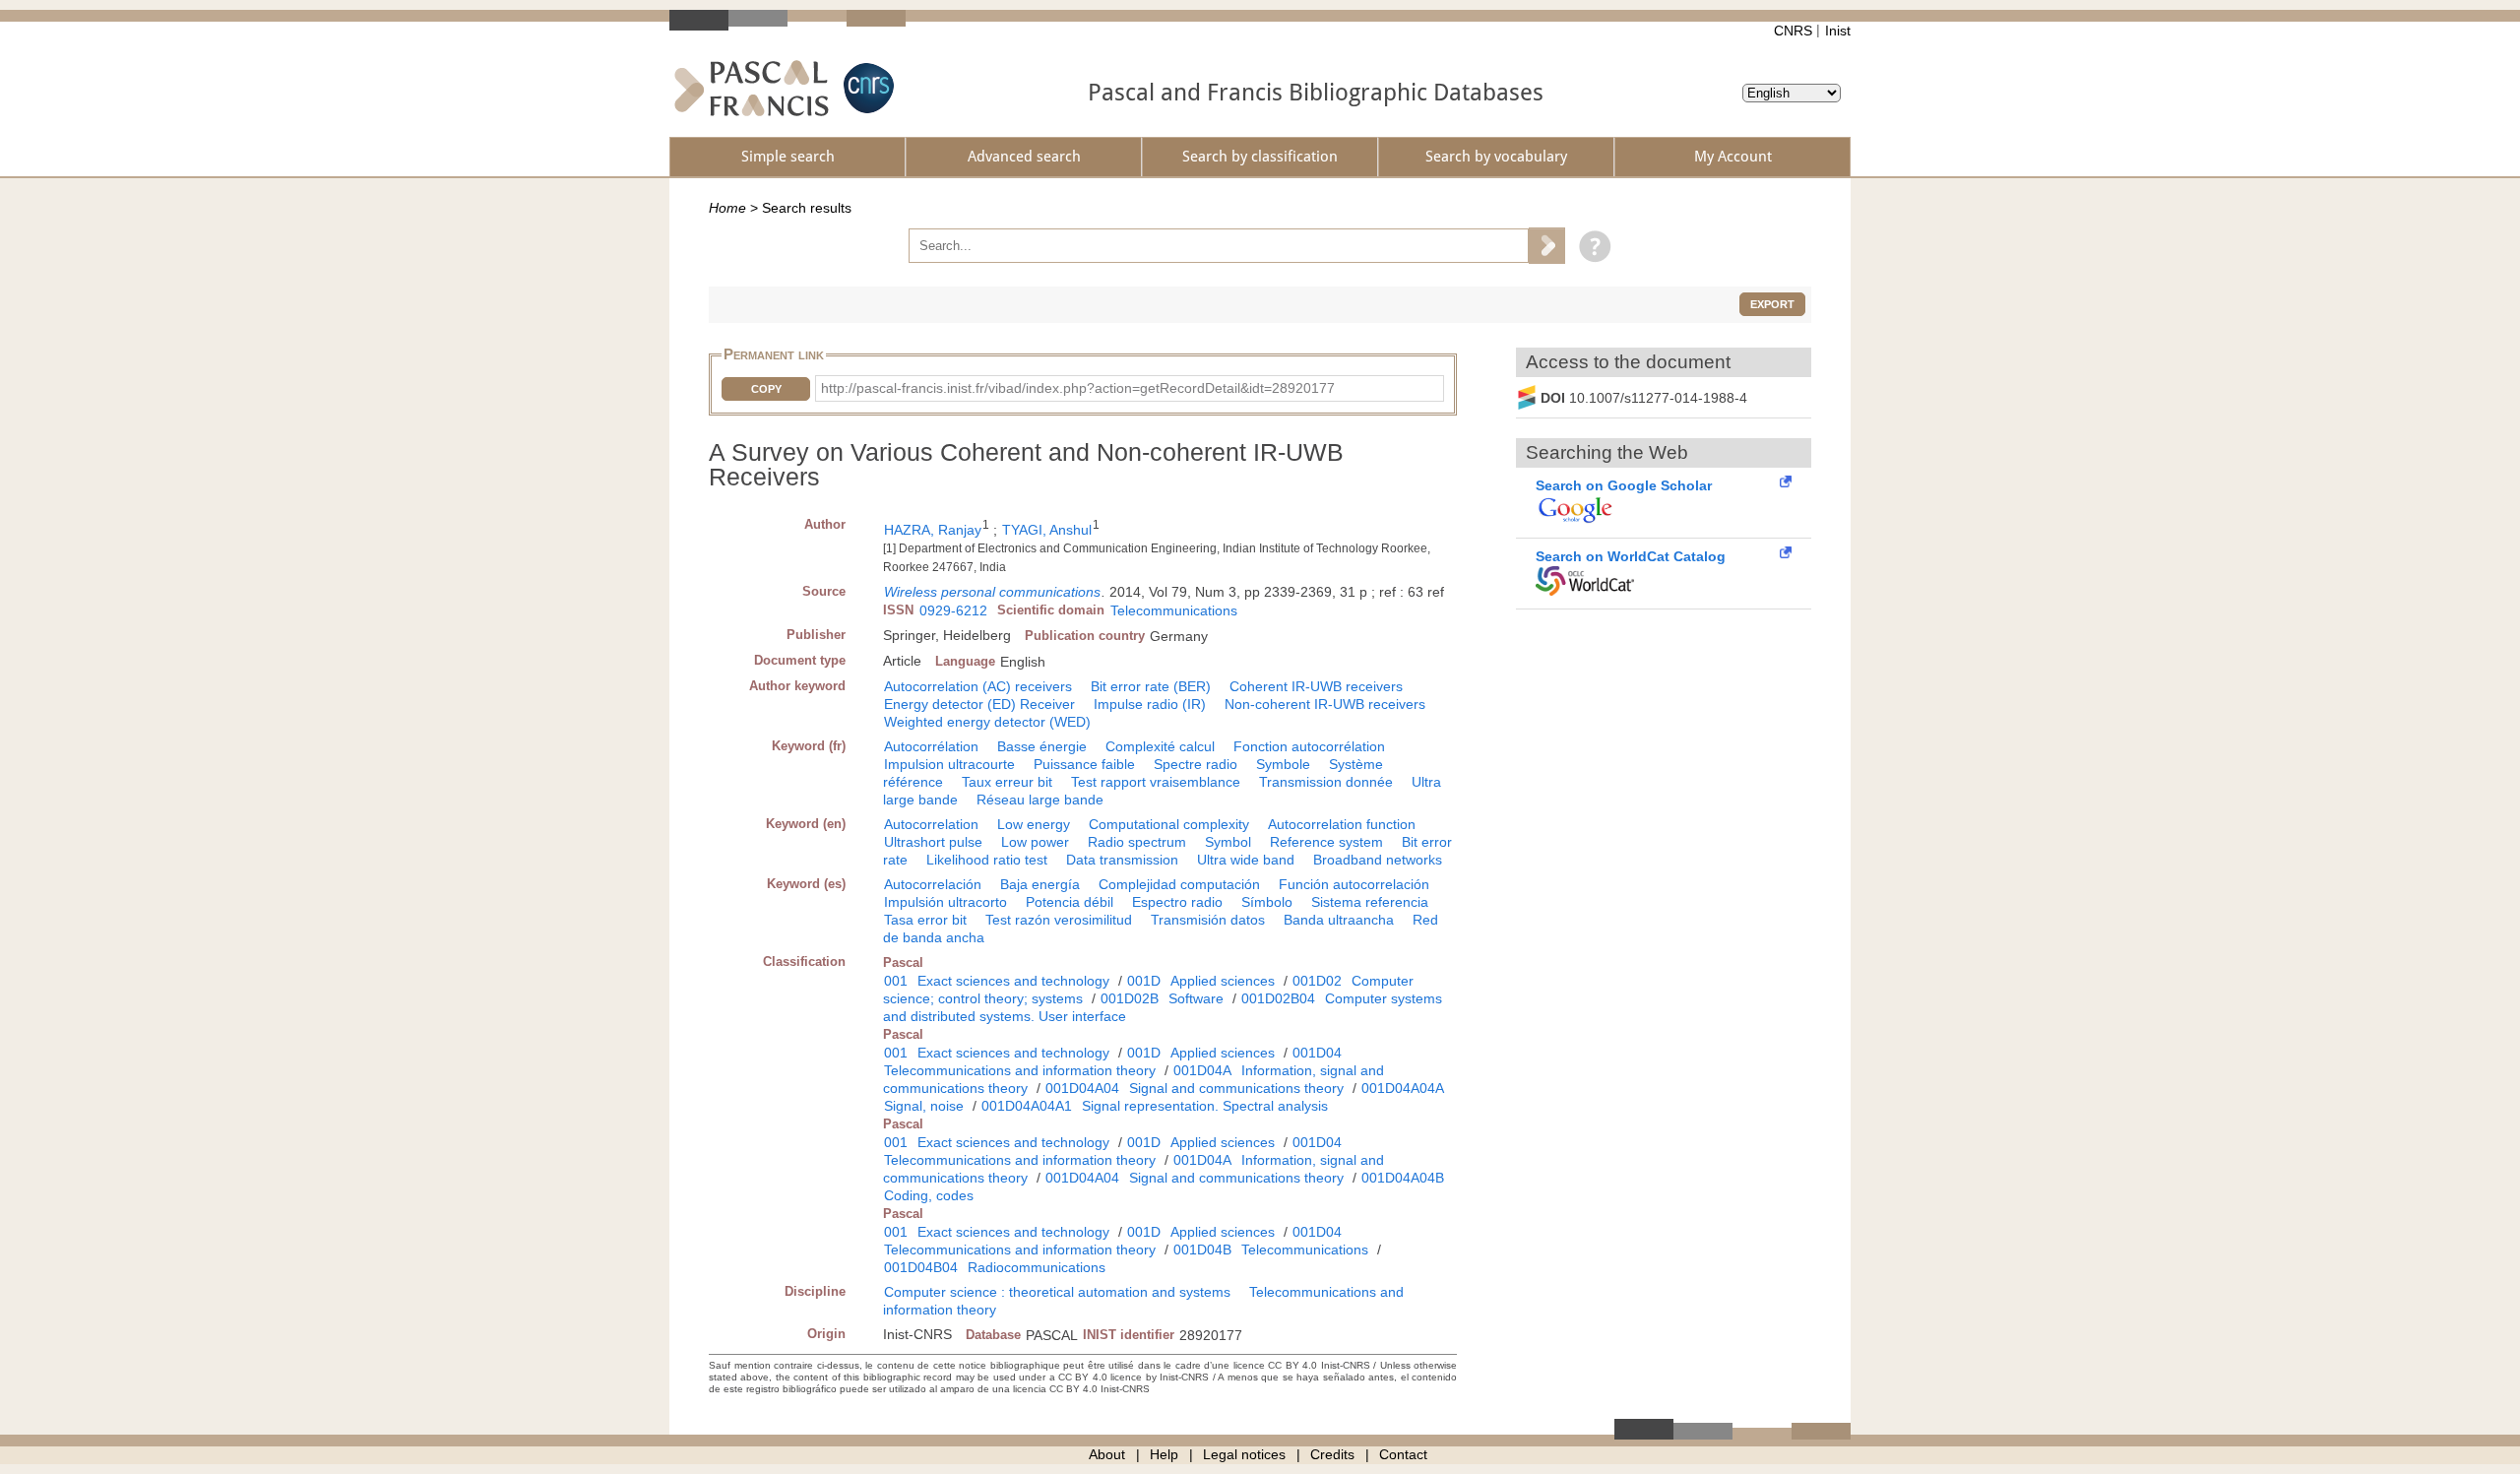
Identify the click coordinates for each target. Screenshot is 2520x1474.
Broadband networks (1378, 860)
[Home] (752, 88)
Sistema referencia (1370, 902)
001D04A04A (1403, 1088)
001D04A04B (1403, 1178)
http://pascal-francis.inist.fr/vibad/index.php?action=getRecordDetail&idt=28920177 (1078, 388)
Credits (1332, 1454)
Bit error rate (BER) (1151, 686)
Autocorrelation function (1342, 824)
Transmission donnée (1326, 782)
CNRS (1793, 31)
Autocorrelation (931, 824)
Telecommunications (1174, 610)
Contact (1403, 1454)
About (1107, 1454)
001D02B (1130, 998)
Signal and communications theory (1236, 1088)
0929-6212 (953, 610)
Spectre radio (1196, 764)
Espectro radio (1177, 902)
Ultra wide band (1246, 860)
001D (1144, 981)
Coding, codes (929, 1195)
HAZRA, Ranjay (933, 530)
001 (896, 981)
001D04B (1202, 1250)
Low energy (1034, 824)
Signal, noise (924, 1106)
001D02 (1317, 981)
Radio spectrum (1137, 842)
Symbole (1283, 764)
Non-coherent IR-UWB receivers (1325, 704)
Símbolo (1267, 902)
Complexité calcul (1160, 746)
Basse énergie (1042, 746)
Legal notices (1244, 1454)
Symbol (1228, 842)
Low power (1035, 842)
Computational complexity (1169, 824)
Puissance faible (1084, 764)
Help (1164, 1454)
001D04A (1202, 1070)
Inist (1838, 31)
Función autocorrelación (1354, 884)
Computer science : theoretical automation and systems (1057, 1292)
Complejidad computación (1179, 884)
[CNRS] (866, 88)
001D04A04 (1082, 1088)
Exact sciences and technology (1013, 981)
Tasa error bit (925, 920)
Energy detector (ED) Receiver (979, 704)
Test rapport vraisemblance (1156, 782)
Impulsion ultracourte (949, 764)
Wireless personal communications (992, 592)
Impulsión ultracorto (945, 902)
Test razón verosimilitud (1059, 920)
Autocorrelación (933, 884)
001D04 (1317, 1053)
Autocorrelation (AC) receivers (978, 686)
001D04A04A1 (1027, 1106)
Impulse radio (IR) (1150, 704)
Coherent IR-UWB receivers (1316, 686)
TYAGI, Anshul (1047, 530)
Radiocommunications (1037, 1267)
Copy (766, 389)
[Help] (1590, 245)
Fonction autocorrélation (1309, 746)
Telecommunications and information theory (1020, 1070)
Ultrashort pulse (933, 842)
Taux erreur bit (1007, 782)
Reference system (1326, 842)
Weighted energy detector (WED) (987, 722)
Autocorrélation (931, 746)
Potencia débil (1070, 902)
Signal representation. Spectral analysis (1205, 1106)
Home (727, 208)
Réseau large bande (1040, 800)
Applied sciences (1223, 981)
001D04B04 (921, 1267)
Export (1772, 304)
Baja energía (1040, 884)
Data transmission (1122, 860)
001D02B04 (1278, 998)
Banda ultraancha (1339, 920)
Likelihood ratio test (987, 860)
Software (1196, 998)
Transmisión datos (1208, 920)
